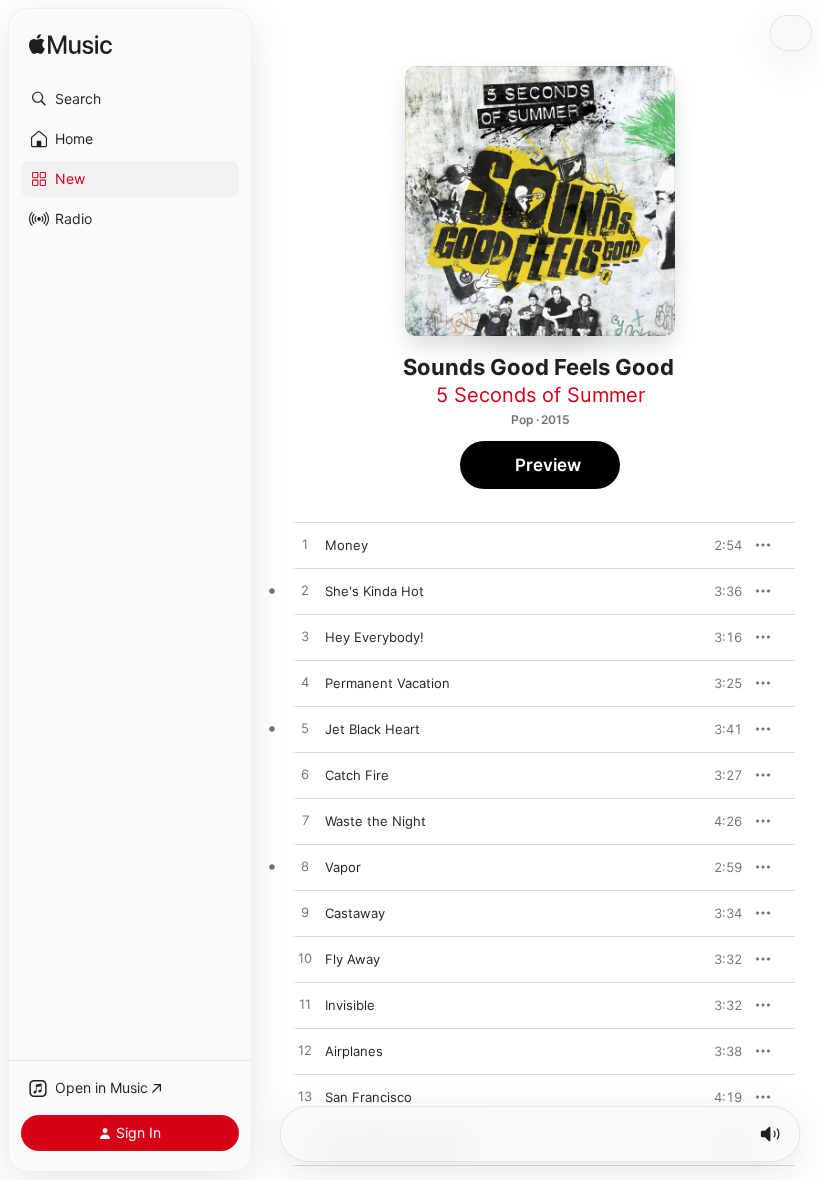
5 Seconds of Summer (540, 395)
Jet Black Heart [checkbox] (372, 729)
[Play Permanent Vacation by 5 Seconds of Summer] (305, 683)
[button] (130, 99)
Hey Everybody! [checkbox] (374, 637)
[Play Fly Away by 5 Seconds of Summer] (305, 959)
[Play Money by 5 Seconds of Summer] (305, 545)
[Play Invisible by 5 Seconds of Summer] (305, 1005)
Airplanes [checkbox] (354, 1051)
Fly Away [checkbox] (352, 959)
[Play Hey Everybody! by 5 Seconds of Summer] (305, 637)
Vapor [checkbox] (343, 867)
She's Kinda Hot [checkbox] (374, 591)
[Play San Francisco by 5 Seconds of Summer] (305, 1097)
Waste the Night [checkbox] (375, 821)
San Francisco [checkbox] (368, 1097)
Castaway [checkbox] (355, 913)
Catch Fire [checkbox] (357, 775)
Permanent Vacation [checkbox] (387, 683)
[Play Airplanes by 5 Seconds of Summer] (305, 1051)
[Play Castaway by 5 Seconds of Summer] (305, 913)
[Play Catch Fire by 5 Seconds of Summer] (305, 775)
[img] (70, 45)
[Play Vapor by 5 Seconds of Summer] (305, 867)
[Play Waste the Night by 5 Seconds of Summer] (305, 821)
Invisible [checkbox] (350, 1005)
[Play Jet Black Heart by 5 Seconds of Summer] (305, 729)
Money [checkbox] (346, 545)
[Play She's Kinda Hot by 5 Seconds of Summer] (305, 591)
